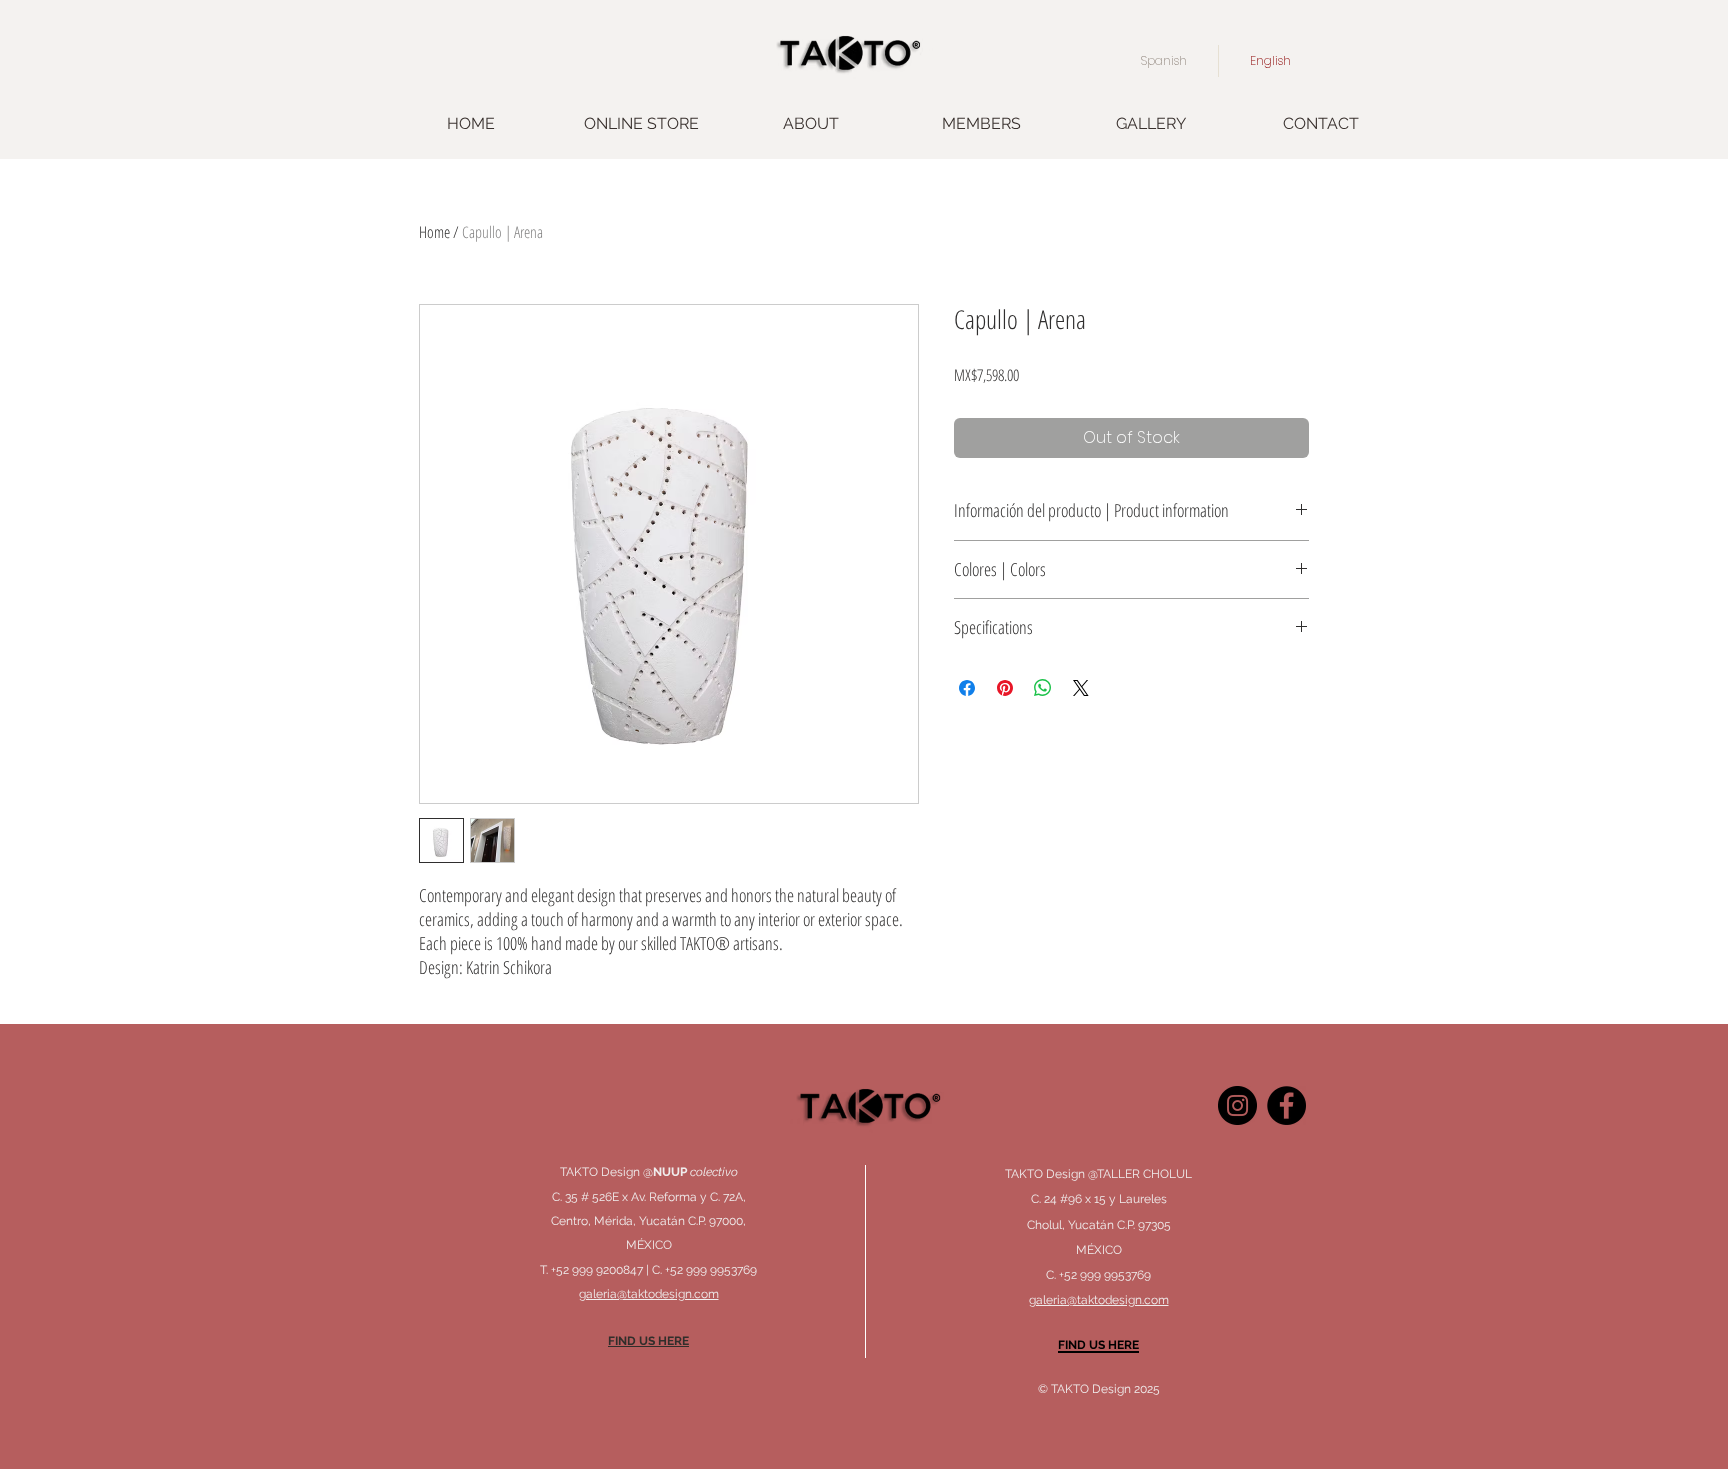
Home (434, 232)
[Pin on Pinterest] (1005, 688)
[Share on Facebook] (967, 688)
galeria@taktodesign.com (1099, 1300)
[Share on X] (1081, 688)
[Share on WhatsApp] (1043, 688)
